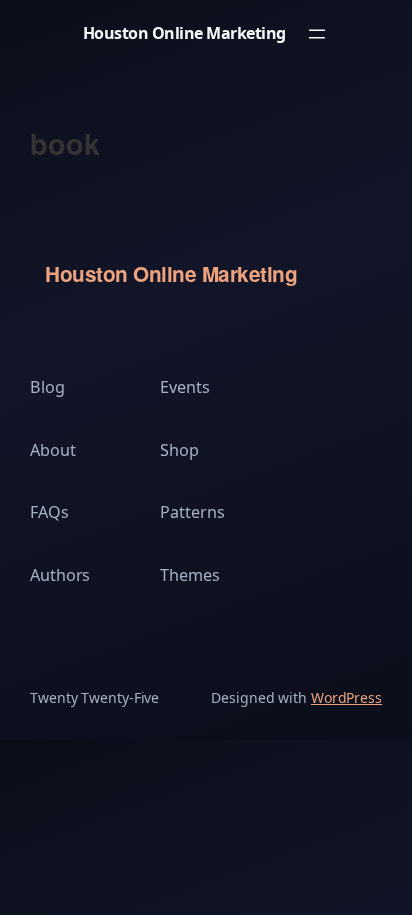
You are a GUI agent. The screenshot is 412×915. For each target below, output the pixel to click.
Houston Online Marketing (184, 33)
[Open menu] (317, 34)
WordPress (346, 697)
